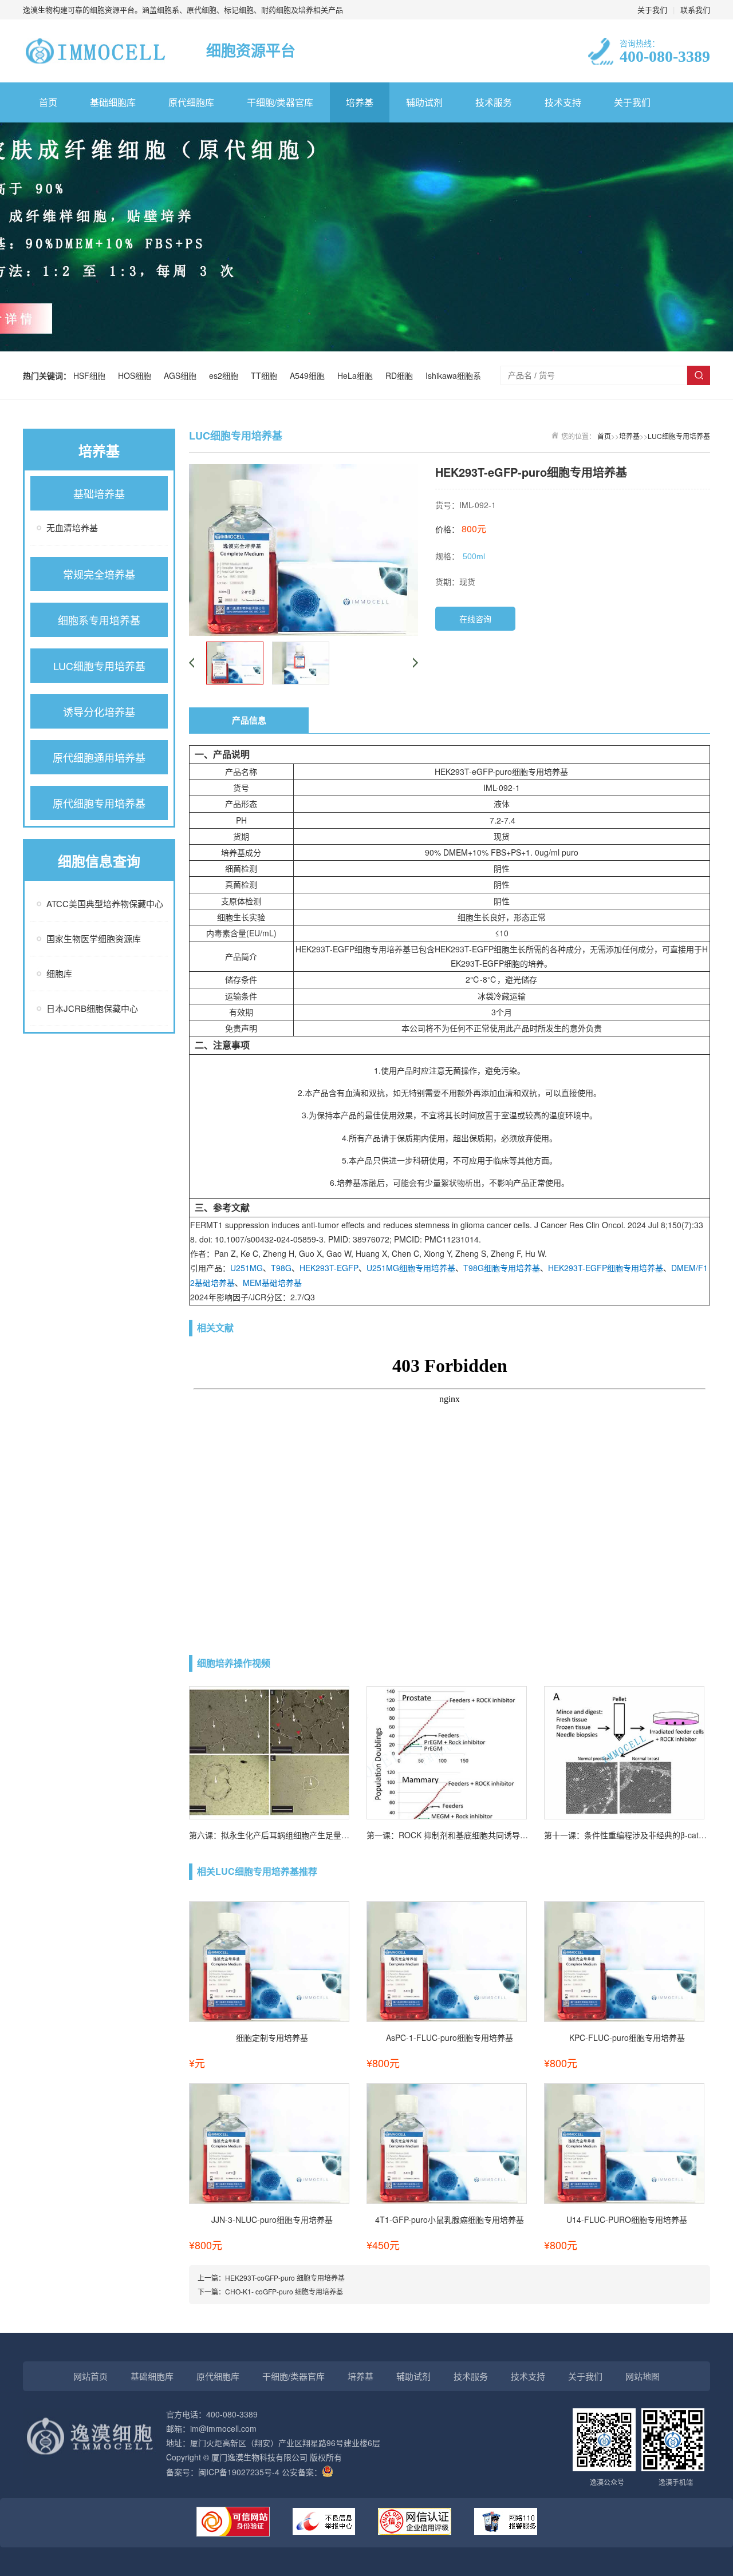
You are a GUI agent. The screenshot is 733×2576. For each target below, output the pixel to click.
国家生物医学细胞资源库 (94, 938)
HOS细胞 (137, 375)
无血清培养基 (72, 527)
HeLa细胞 (357, 375)
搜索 (699, 375)
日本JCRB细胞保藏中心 (92, 1008)
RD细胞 (401, 375)
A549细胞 (310, 375)
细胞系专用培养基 (99, 620)
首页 (48, 102)
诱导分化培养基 (99, 711)
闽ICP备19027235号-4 (239, 2472)
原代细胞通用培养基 (99, 757)
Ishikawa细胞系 (453, 375)
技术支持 (563, 102)
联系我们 (695, 9)
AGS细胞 (182, 375)
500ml (474, 556)
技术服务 (494, 102)
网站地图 (643, 2376)
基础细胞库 (113, 102)
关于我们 (652, 9)
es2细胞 (226, 375)
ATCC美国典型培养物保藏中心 (105, 903)
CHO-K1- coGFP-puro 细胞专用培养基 (284, 2291)
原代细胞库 (191, 102)
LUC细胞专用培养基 (99, 666)
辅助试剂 (424, 102)
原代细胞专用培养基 (99, 803)
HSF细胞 (92, 375)
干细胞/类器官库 (280, 102)
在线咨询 (475, 619)
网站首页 (90, 2376)
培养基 (360, 102)
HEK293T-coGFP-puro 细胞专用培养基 (285, 2278)
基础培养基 (99, 493)
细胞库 (59, 973)
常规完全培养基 (99, 574)
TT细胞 (266, 375)
